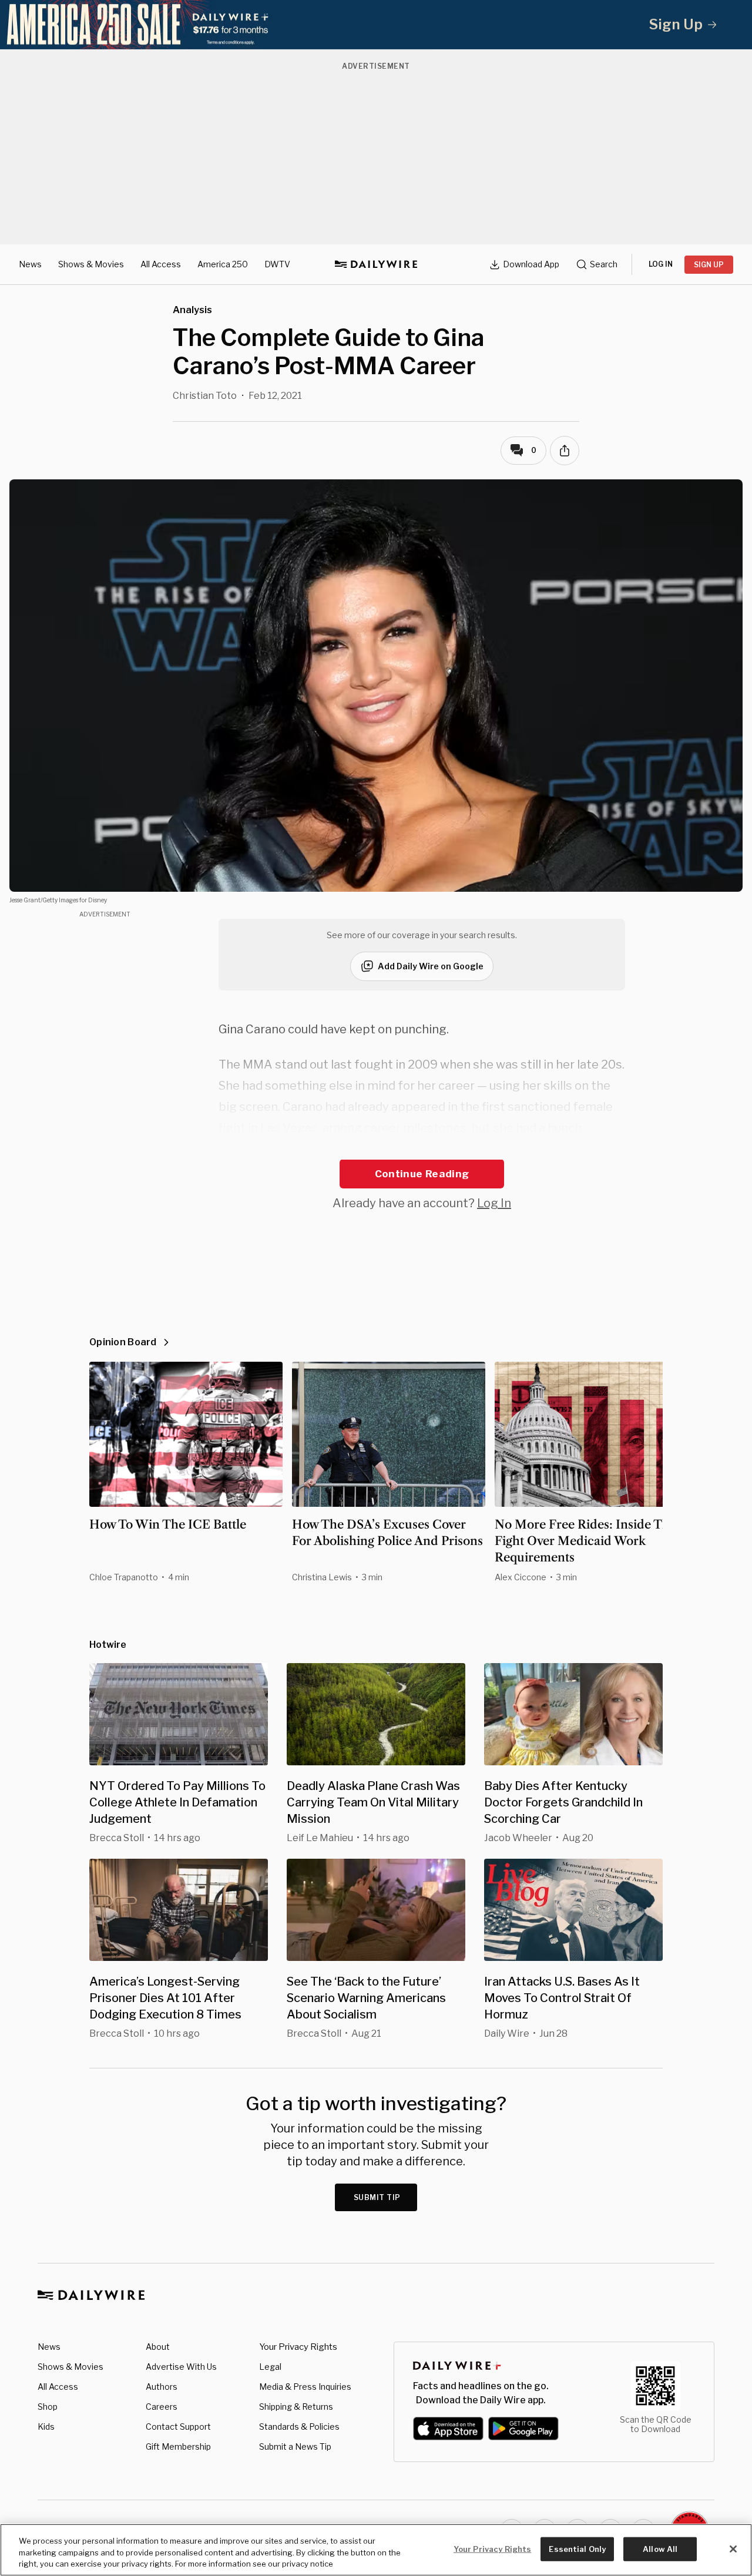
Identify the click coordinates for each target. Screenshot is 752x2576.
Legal (270, 2367)
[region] (376, 2550)
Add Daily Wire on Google (431, 966)
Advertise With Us (181, 2367)
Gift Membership (178, 2446)
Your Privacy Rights (298, 2347)
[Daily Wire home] (376, 264)
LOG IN (661, 264)
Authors (162, 2387)
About (158, 2347)
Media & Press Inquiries (305, 2387)
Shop (48, 2407)
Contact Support (178, 2426)
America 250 (223, 264)
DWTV (277, 264)
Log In (494, 1203)
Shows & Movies (91, 264)
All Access (161, 264)
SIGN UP (709, 265)
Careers (162, 2407)
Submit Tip (377, 2197)
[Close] (733, 2549)
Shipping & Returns (296, 2407)
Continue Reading (422, 1174)
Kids (46, 2426)
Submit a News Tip (295, 2446)
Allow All (660, 2548)
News (30, 264)
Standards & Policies (299, 2426)
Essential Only (577, 2548)
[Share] (565, 451)
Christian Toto (205, 396)
